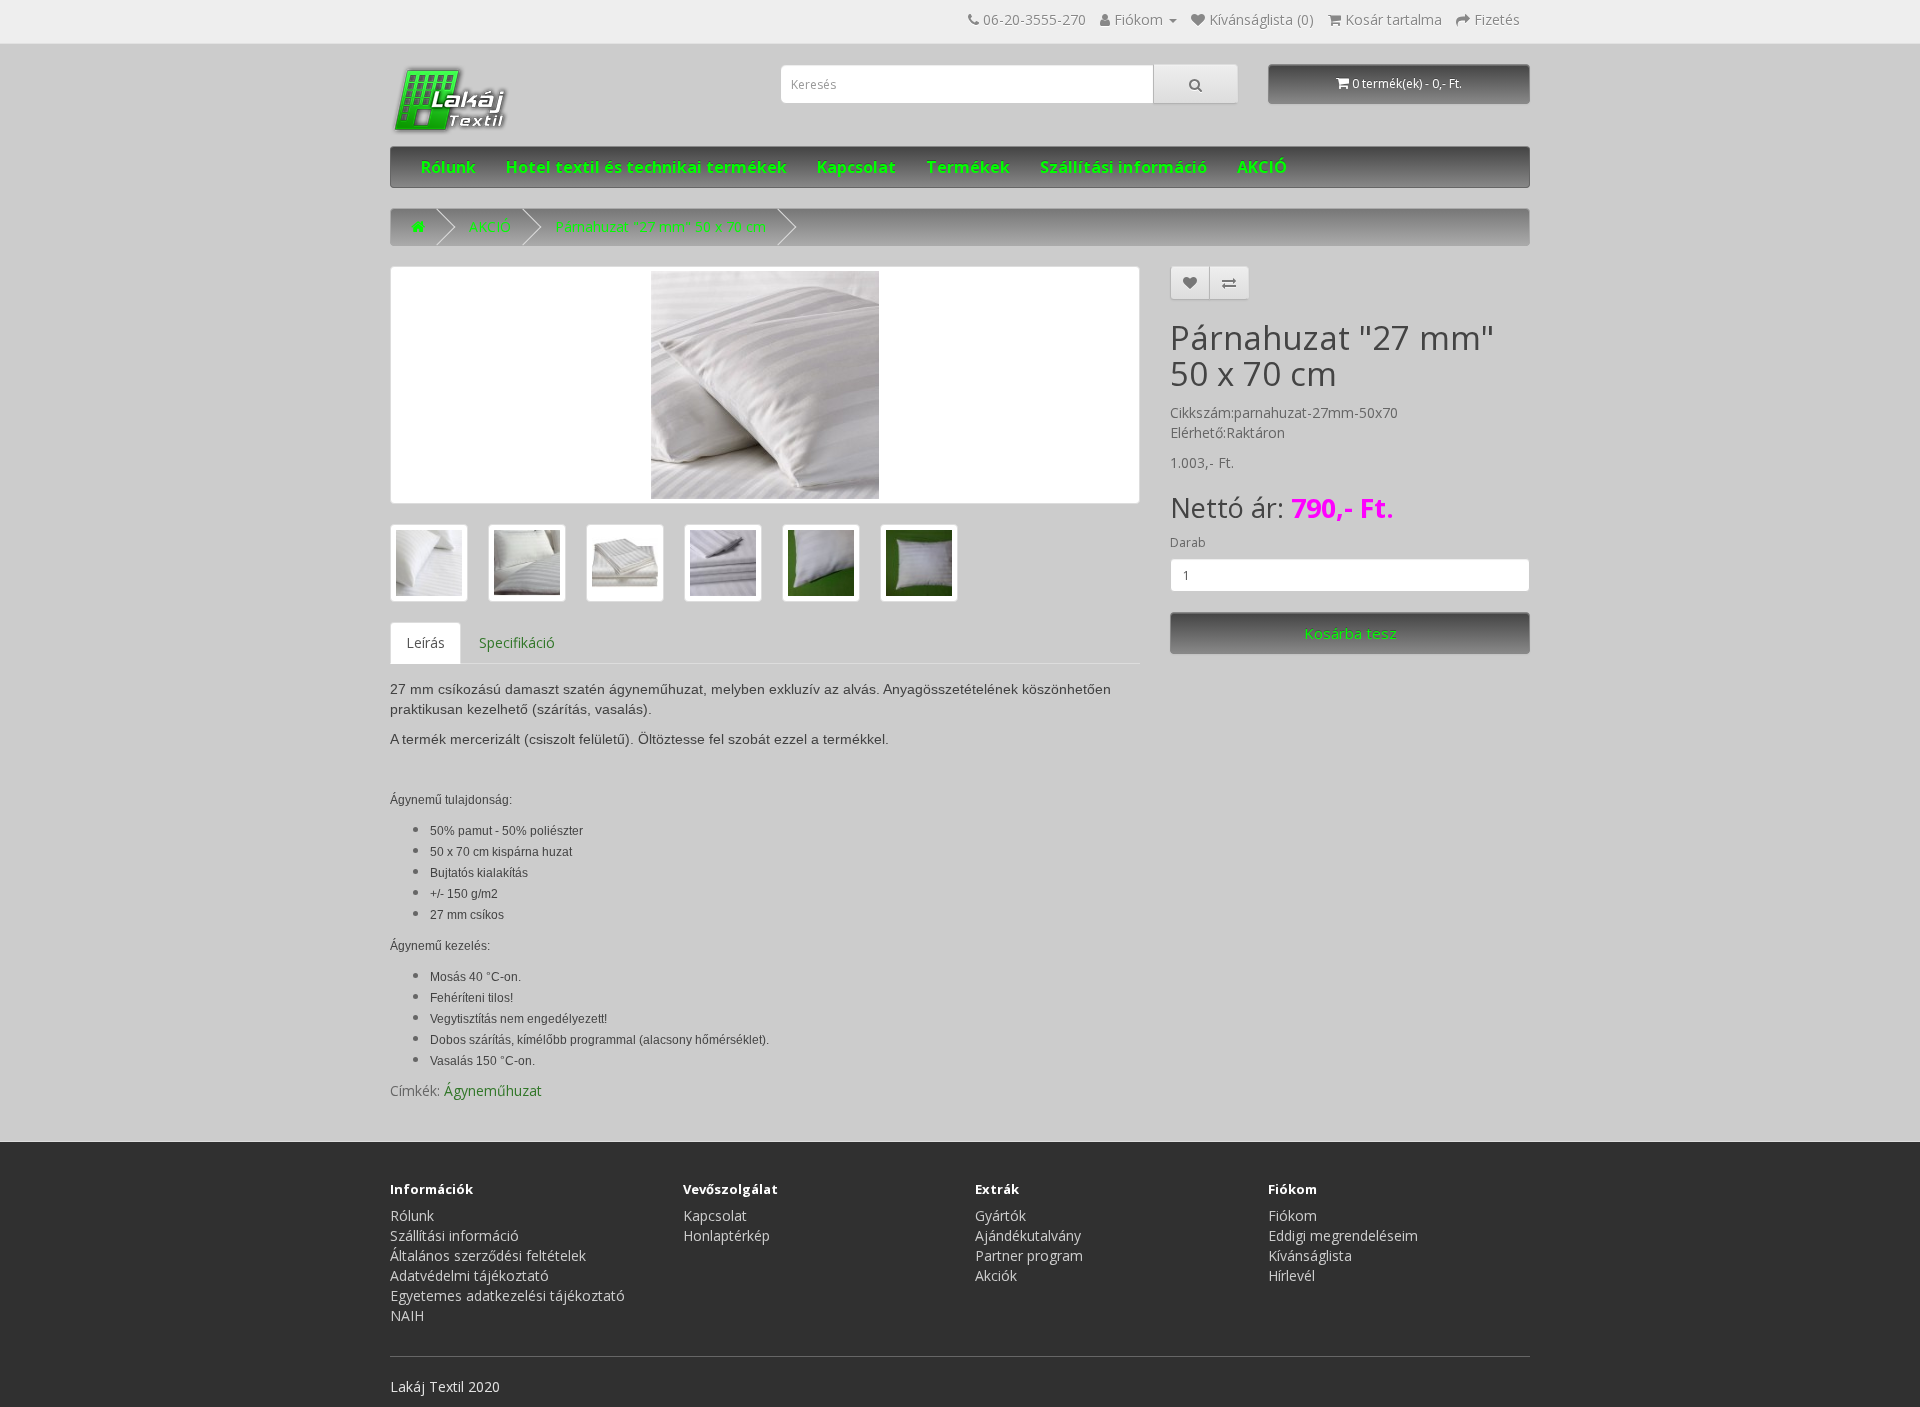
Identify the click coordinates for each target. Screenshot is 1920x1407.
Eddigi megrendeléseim (1343, 1235)
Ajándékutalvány (1028, 1235)
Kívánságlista (1310, 1255)
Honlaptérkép (726, 1235)
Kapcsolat (856, 167)
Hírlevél (1291, 1275)
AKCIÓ (1262, 167)
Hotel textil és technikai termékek (646, 167)
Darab (1188, 542)
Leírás (425, 642)
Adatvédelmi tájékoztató (469, 1275)
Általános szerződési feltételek (488, 1255)
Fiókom (1292, 1215)
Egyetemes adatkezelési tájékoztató (507, 1295)
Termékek (968, 167)
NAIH (407, 1315)
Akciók (996, 1275)
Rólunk (448, 167)
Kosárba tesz (1350, 633)
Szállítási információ (1123, 167)
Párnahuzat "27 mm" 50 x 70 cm (660, 226)
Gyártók (1000, 1215)
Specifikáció (517, 642)
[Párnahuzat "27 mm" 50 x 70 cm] (765, 385)
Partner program (1029, 1255)
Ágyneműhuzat (493, 1090)
